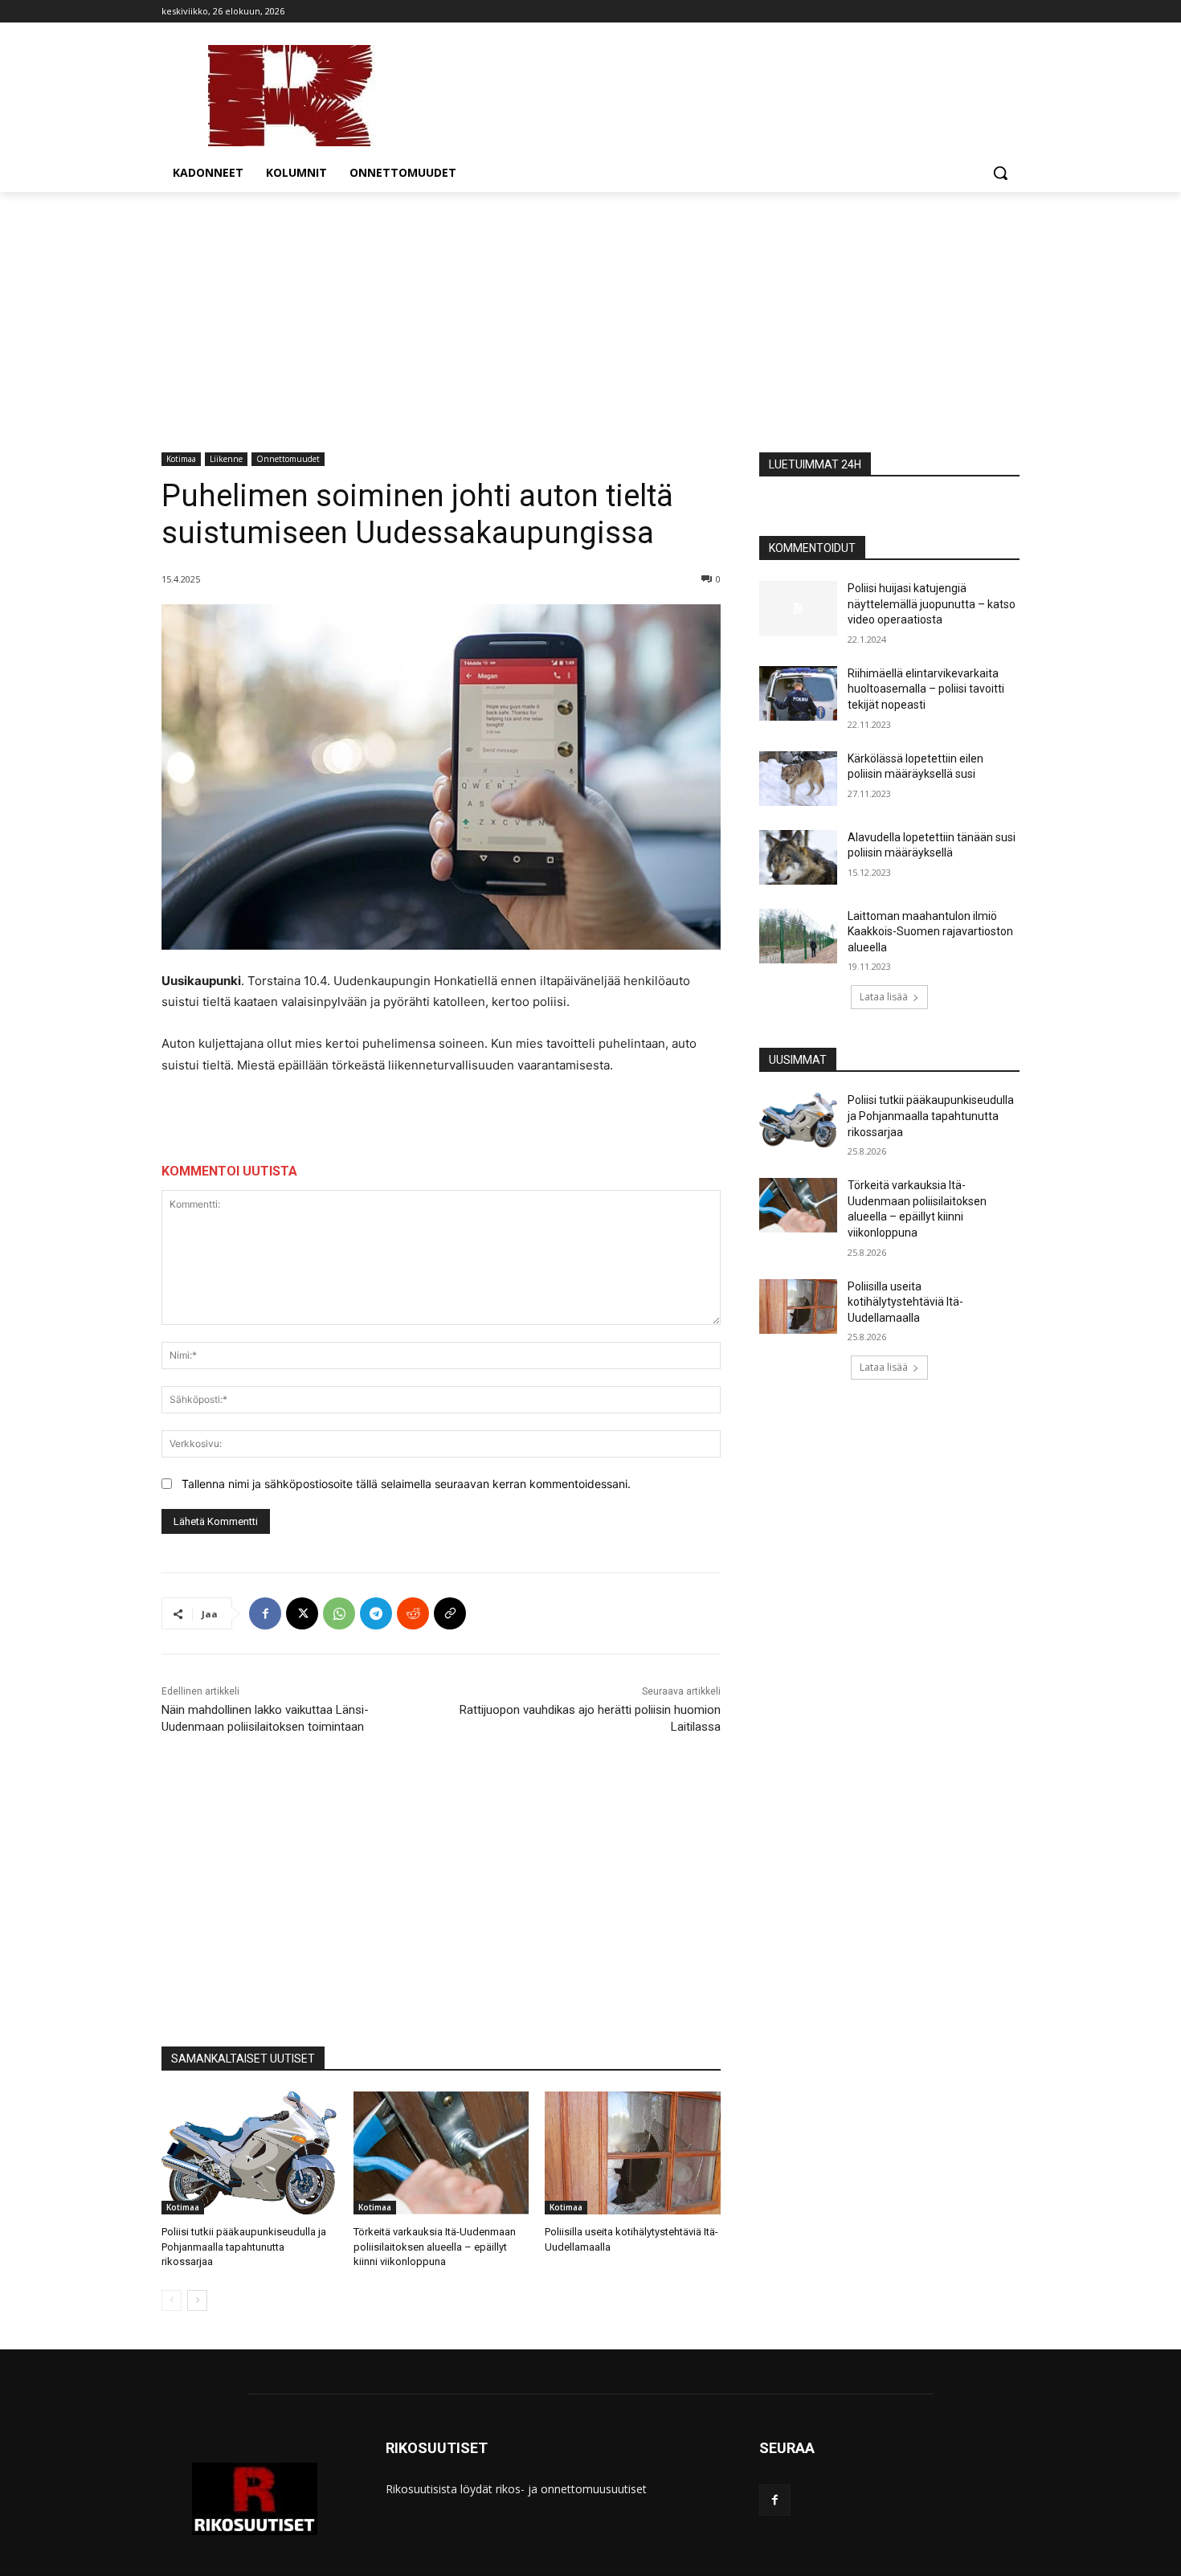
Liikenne (226, 459)
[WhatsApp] (339, 1613)
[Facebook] (265, 1613)
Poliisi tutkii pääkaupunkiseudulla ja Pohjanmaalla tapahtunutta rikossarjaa (244, 2246)
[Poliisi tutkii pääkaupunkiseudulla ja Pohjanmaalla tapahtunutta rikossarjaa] (249, 2153)
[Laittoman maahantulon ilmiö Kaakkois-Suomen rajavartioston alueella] (798, 936)
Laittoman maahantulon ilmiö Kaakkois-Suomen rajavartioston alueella (930, 932)
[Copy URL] (450, 1613)
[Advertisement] (590, 313)
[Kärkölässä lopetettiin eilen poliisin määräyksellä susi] (798, 779)
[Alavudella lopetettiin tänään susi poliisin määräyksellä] (798, 857)
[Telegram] (376, 1613)
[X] (302, 1613)
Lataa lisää (884, 997)
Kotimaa (181, 459)
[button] (1000, 173)
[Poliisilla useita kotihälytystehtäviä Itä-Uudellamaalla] (633, 2153)
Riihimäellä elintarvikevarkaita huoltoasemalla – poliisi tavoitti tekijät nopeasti (926, 689)
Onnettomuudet (288, 459)
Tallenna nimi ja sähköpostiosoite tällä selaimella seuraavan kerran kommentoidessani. (406, 1484)
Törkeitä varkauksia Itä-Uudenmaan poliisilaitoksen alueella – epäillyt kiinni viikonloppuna (435, 2246)
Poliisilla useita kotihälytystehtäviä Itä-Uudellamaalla (905, 1302)
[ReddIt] (413, 1613)
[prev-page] (172, 2300)
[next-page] (197, 2300)
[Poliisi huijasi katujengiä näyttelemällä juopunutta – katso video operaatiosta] (798, 608)
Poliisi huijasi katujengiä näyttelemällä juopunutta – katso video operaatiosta (932, 604)
